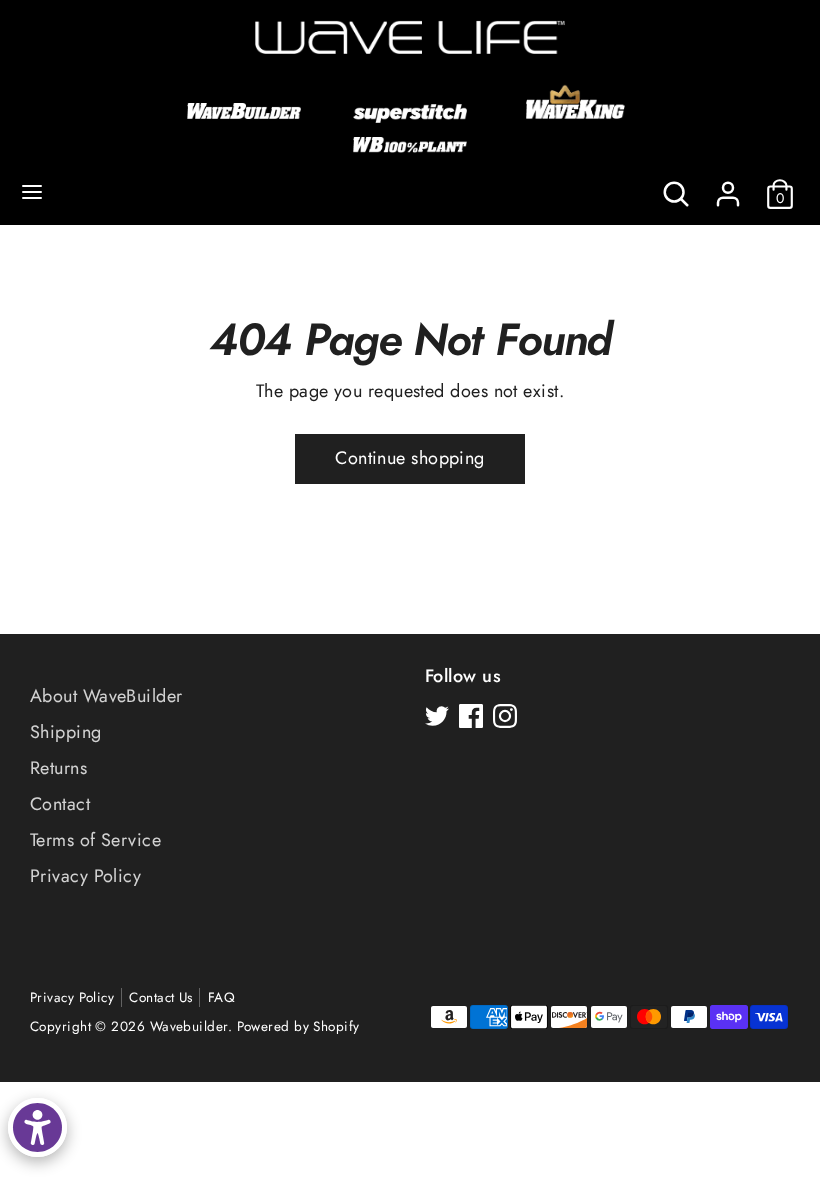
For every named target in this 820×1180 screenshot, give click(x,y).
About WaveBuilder (106, 696)
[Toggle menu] (32, 193)
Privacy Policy (85, 876)
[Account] (728, 186)
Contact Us (161, 997)
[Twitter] (437, 716)
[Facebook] (471, 716)
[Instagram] (505, 716)
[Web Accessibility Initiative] (37, 1127)
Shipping (66, 732)
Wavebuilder (189, 1026)
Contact (60, 804)
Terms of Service (95, 840)
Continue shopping (410, 458)
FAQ (221, 997)
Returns (58, 768)
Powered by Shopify (298, 1026)
